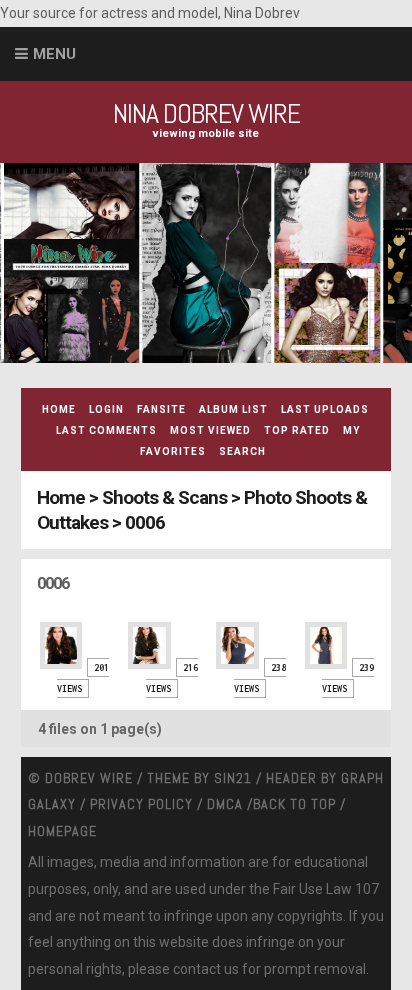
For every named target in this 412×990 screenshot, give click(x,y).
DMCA (225, 804)
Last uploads (325, 409)
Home (59, 409)
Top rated (297, 430)
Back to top (294, 804)
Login (106, 409)
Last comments (106, 430)
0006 (145, 522)
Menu (54, 54)
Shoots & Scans (164, 497)
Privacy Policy (141, 804)
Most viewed (210, 430)
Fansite (161, 409)
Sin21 (233, 778)
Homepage (62, 831)
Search (242, 451)
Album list (233, 409)
